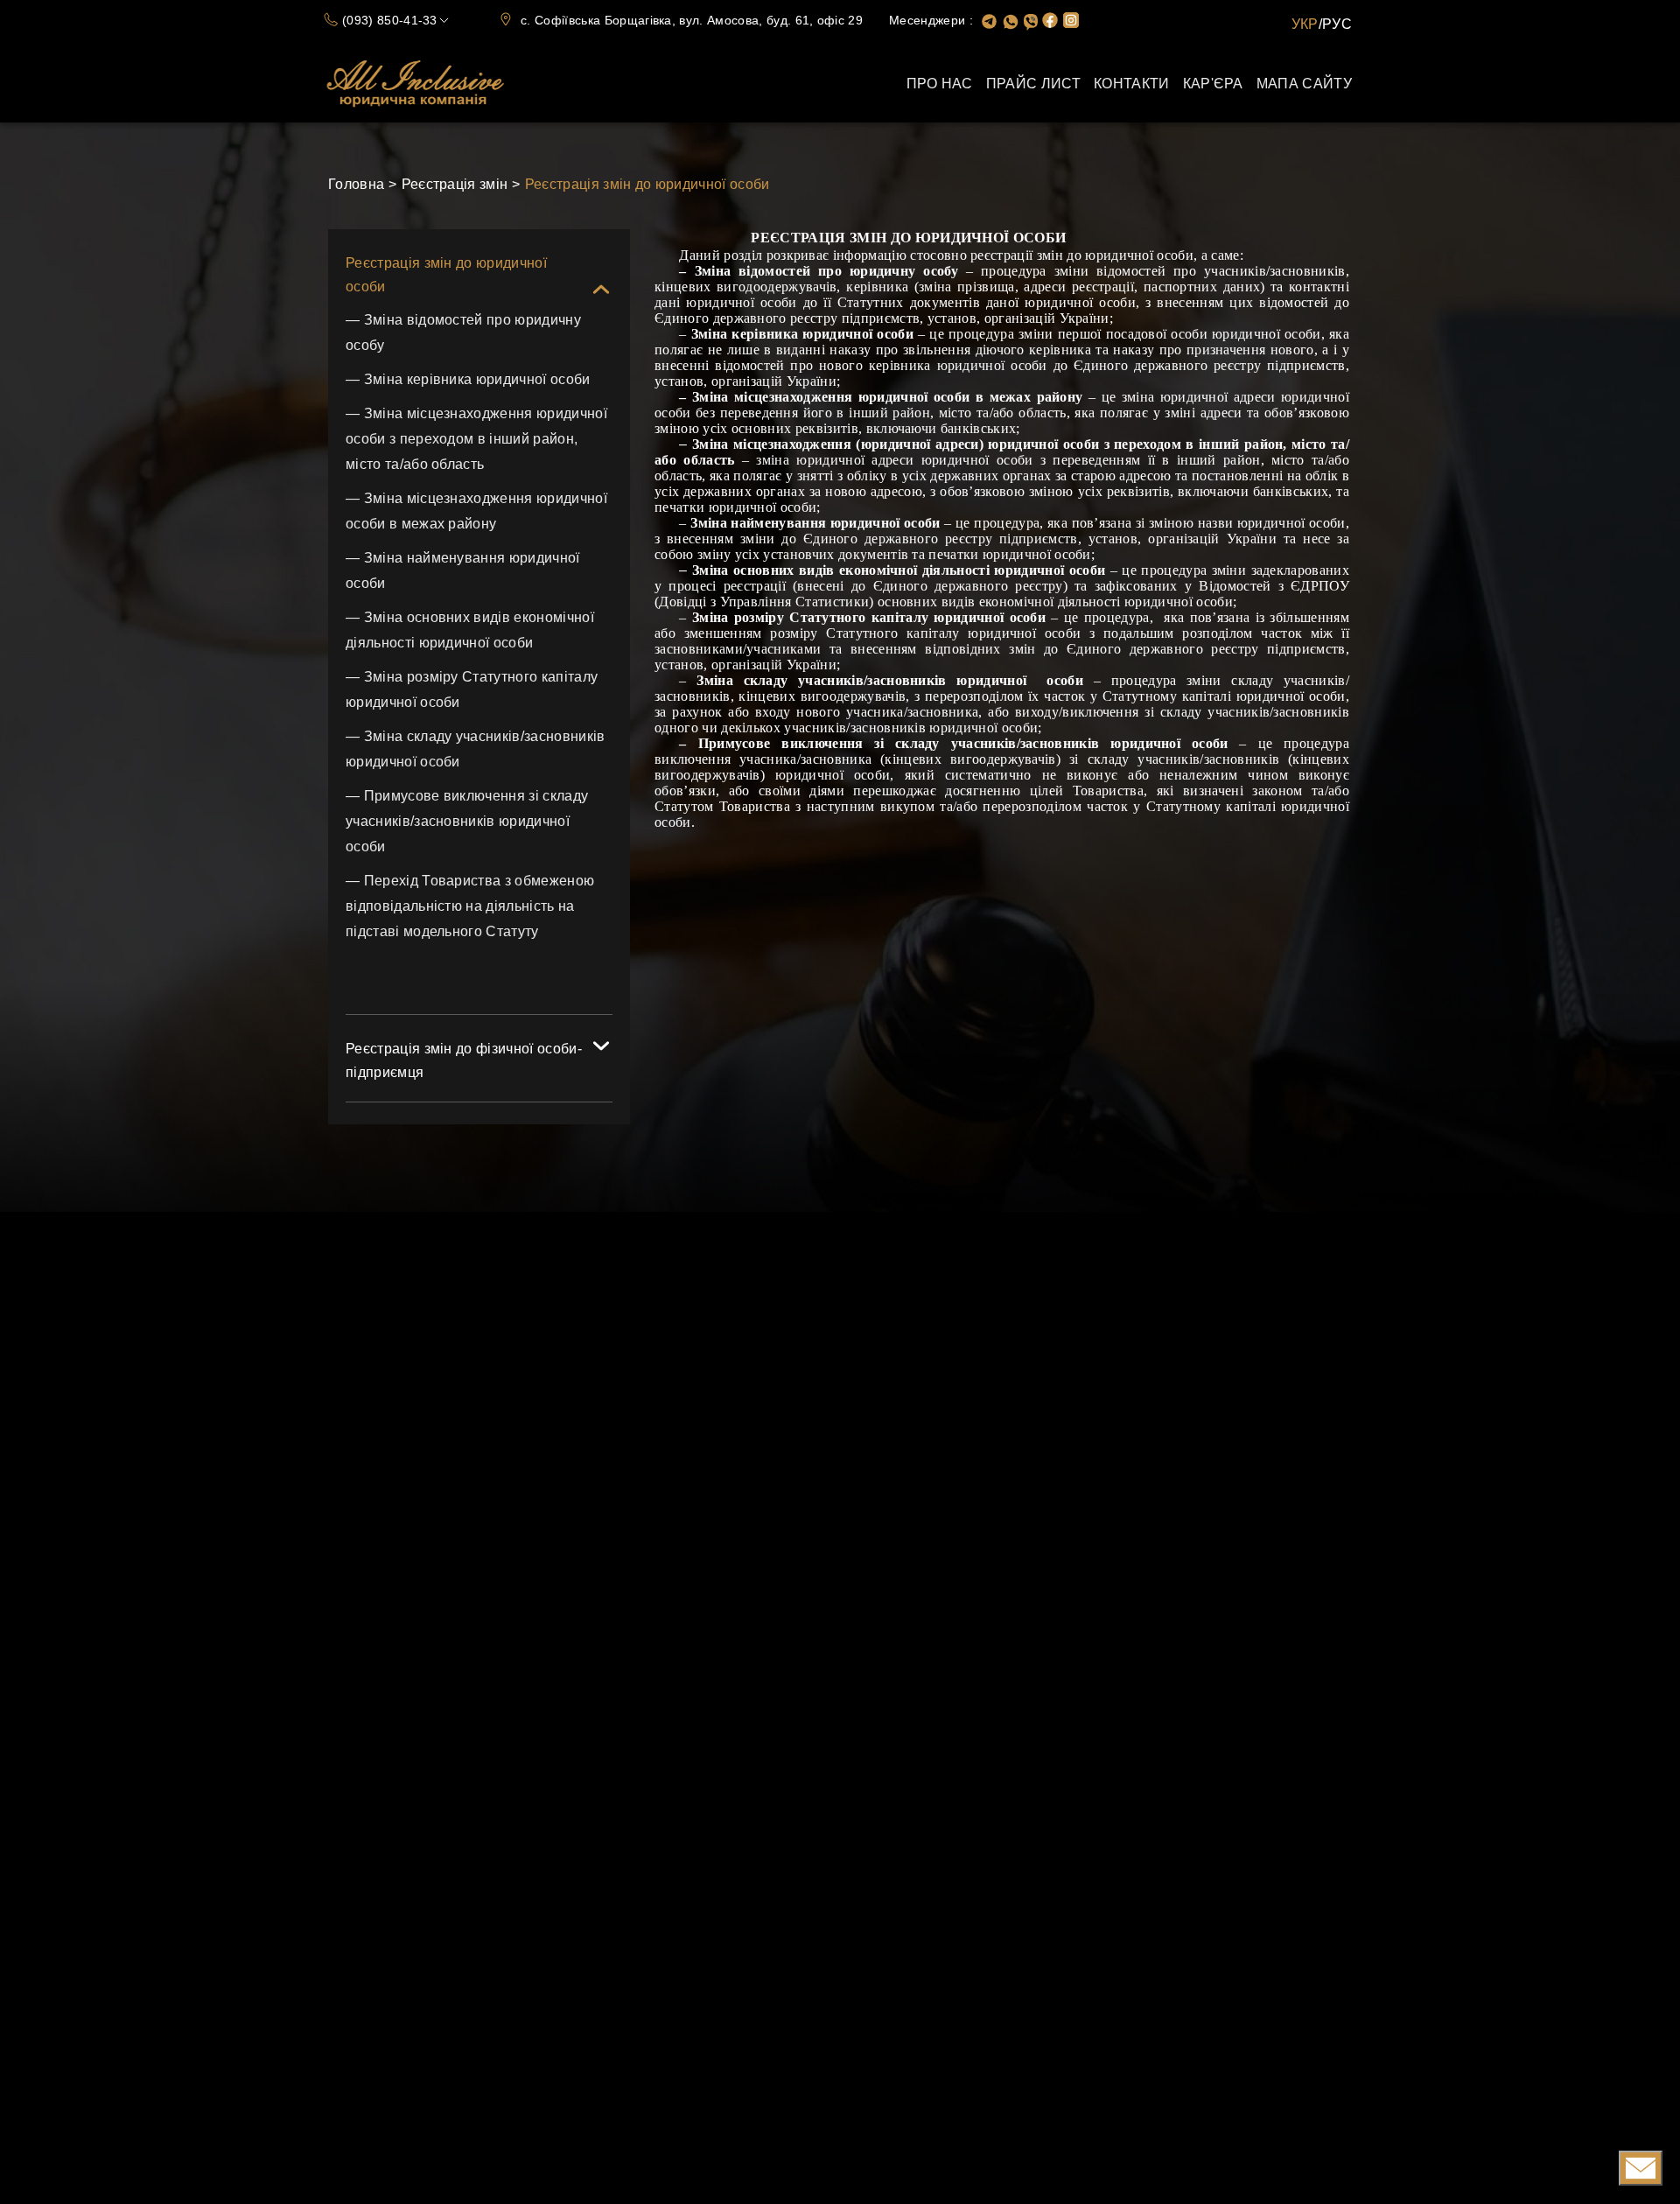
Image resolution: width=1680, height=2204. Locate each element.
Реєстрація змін (455, 184)
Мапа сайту (1304, 84)
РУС (1337, 24)
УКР (1305, 24)
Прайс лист (1033, 84)
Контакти (1132, 84)
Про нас (940, 84)
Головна (356, 184)
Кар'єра (1213, 84)
